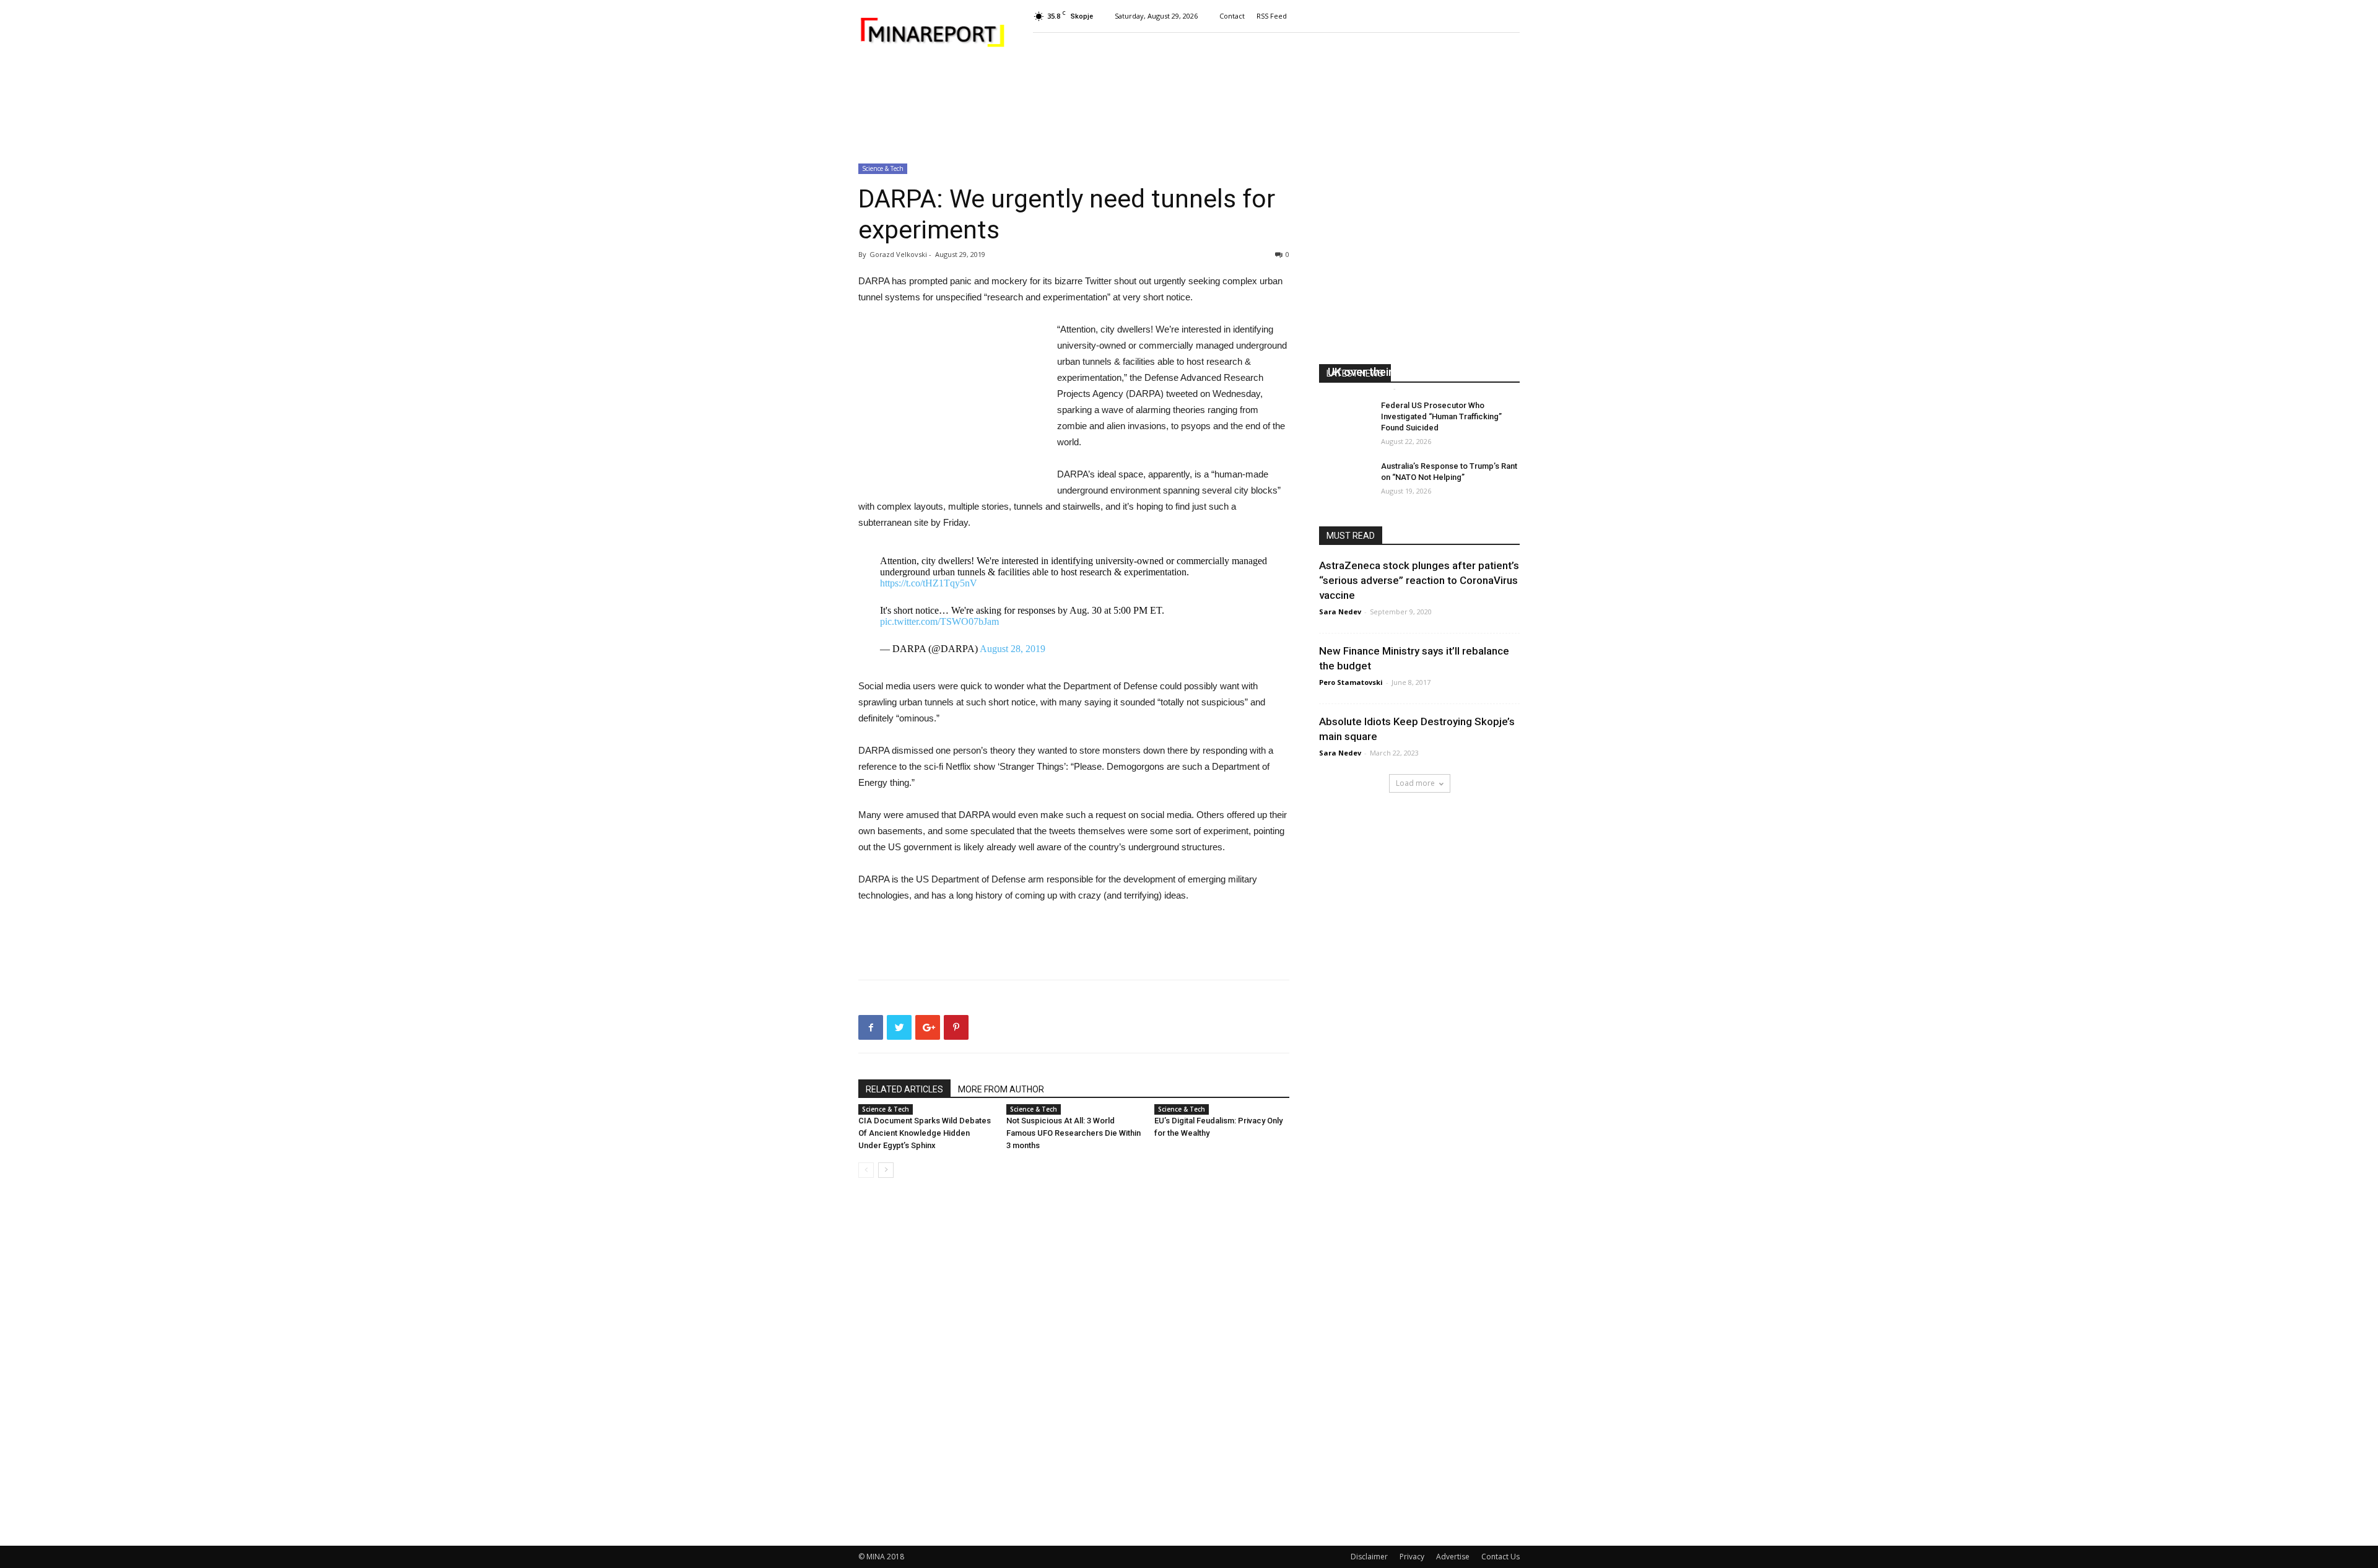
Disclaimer (1369, 1557)
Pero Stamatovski (1351, 682)
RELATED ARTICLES (904, 1089)
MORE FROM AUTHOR (1001, 1089)
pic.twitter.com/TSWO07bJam (939, 621)
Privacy (1412, 1557)
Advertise (1453, 1557)
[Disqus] (1074, 1362)
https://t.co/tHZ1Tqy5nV (929, 583)
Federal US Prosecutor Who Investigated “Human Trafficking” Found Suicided (1441, 416)
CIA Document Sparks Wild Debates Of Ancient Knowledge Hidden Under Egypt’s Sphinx (925, 1133)
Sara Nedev (1340, 612)
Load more (1415, 783)
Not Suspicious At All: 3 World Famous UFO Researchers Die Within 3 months (1074, 1133)
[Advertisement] (1189, 108)
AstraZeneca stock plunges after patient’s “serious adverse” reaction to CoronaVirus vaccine (1419, 580)
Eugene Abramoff (1359, 388)
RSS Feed (1272, 16)
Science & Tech (883, 168)
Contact (1232, 16)
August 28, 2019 (1013, 649)
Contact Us (1500, 1557)
